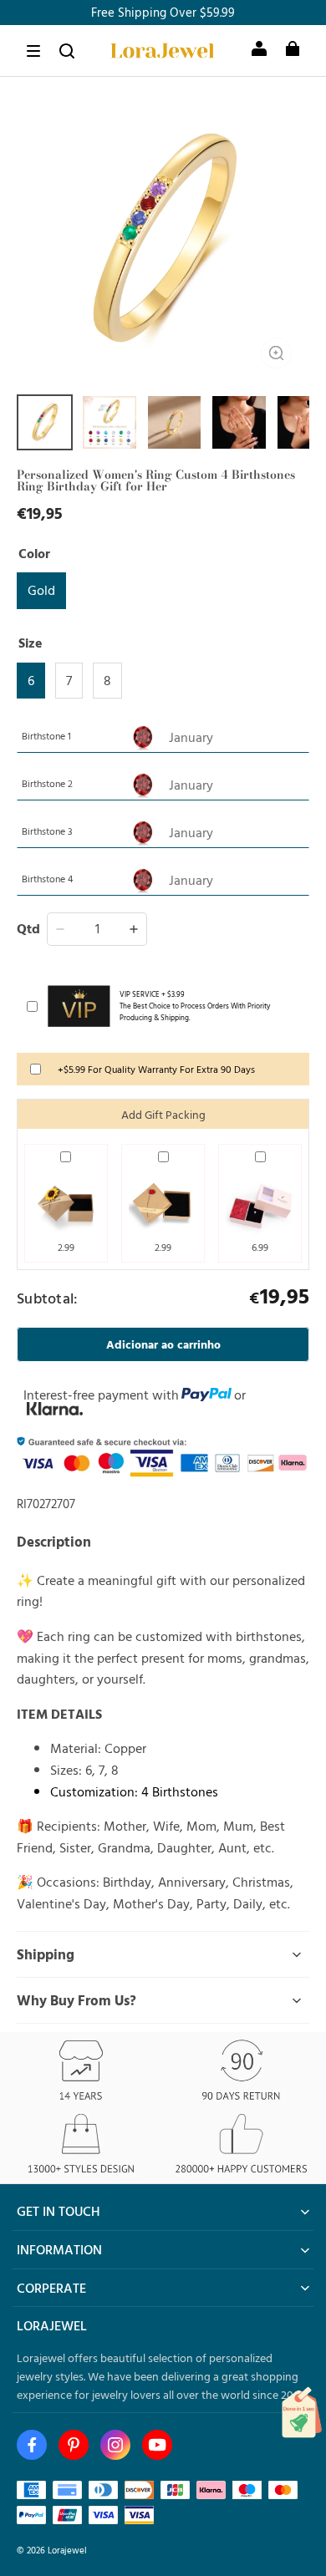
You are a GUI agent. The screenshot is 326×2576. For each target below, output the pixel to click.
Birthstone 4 (47, 878)
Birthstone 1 (46, 735)
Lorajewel (67, 2550)
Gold (41, 590)
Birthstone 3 (47, 831)
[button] (33, 51)
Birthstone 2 (47, 783)
